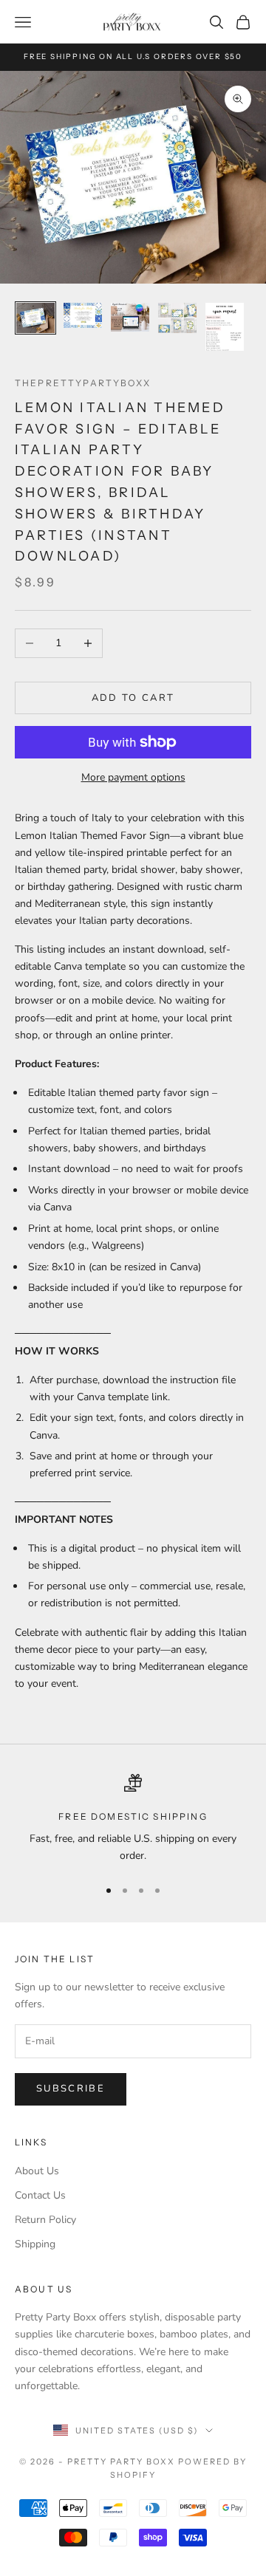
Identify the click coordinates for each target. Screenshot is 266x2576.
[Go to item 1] (35, 318)
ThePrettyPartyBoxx (83, 383)
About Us (37, 2171)
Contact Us (40, 2195)
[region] (133, 1819)
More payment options (133, 777)
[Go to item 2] (83, 316)
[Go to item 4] (177, 318)
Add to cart (133, 698)
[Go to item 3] (130, 317)
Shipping (35, 2244)
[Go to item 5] (225, 327)
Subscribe (71, 2089)
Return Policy (45, 2220)
